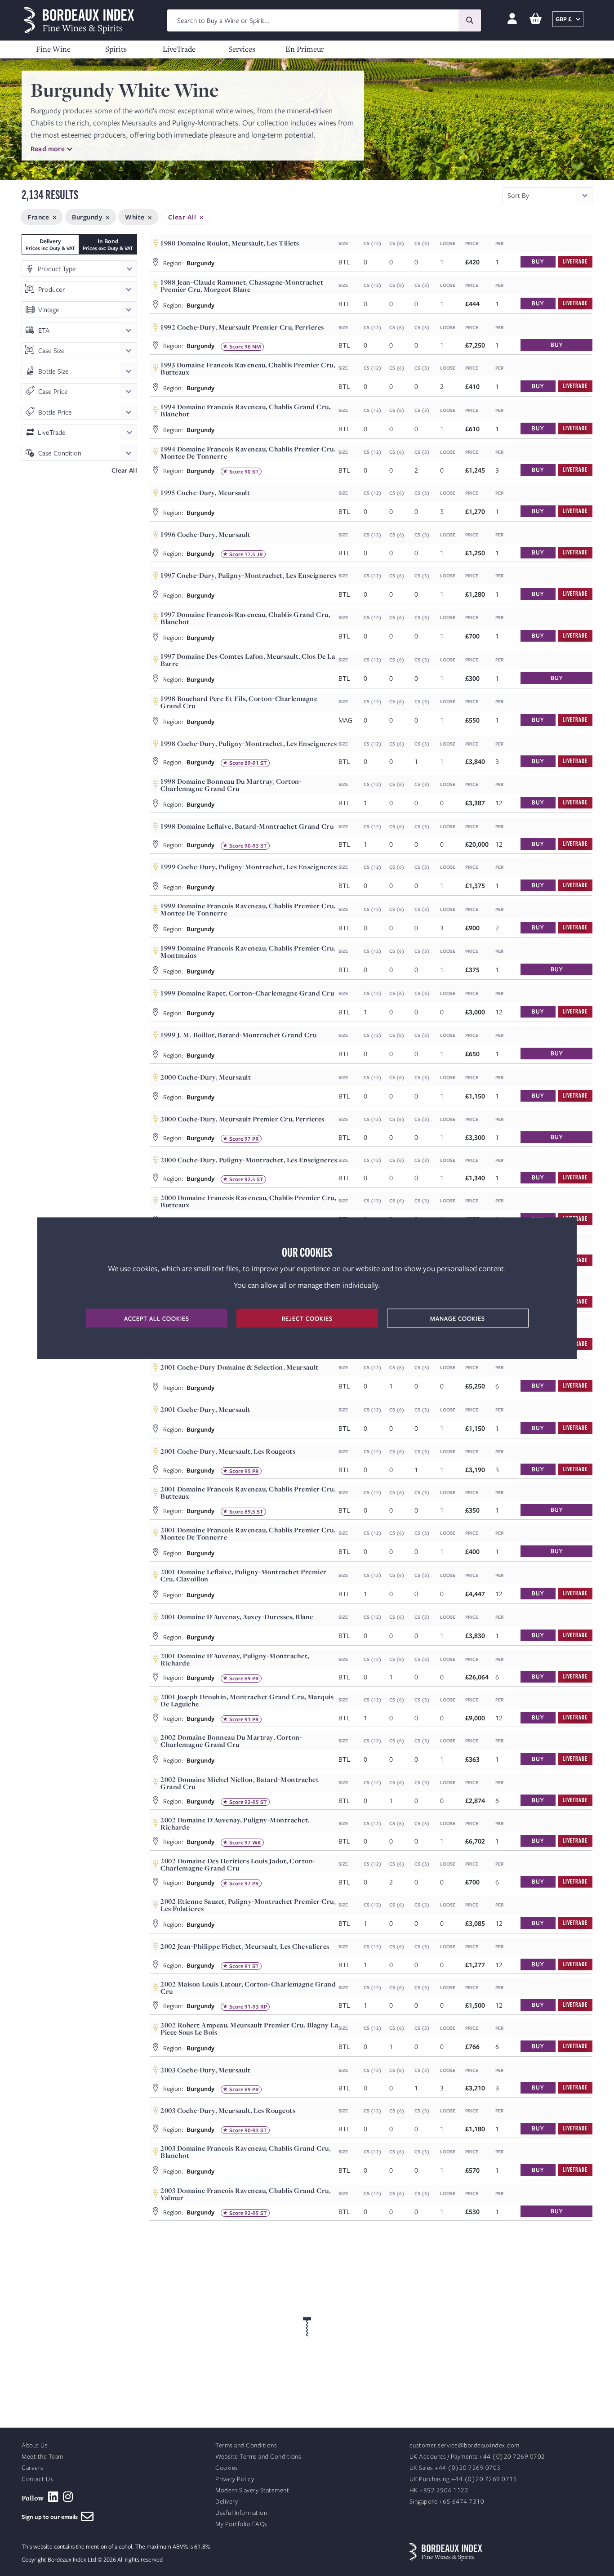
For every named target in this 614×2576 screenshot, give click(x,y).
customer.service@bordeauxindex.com (465, 2445)
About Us (35, 2445)
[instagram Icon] (68, 2497)
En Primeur (305, 49)
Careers (33, 2468)
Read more (48, 148)
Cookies (227, 2468)
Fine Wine (53, 49)
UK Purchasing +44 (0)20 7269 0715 (463, 2479)
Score (236, 347)
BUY (538, 261)
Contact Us (37, 2479)
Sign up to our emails (51, 2517)
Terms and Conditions (246, 2445)
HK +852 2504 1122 (439, 2490)
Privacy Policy (235, 2479)
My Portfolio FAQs (241, 2524)
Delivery (227, 2502)
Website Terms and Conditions (258, 2457)
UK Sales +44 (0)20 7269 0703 (455, 2468)
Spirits (116, 49)
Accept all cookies (157, 1318)
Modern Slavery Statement (252, 2490)
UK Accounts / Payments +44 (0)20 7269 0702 (477, 2457)
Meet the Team (42, 2457)
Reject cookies (307, 1318)
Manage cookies (458, 1318)
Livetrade (575, 261)
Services (242, 49)
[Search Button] (470, 20)
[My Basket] (536, 19)
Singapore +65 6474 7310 (447, 2502)
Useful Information (241, 2513)
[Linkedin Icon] (53, 2497)
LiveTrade (179, 49)
